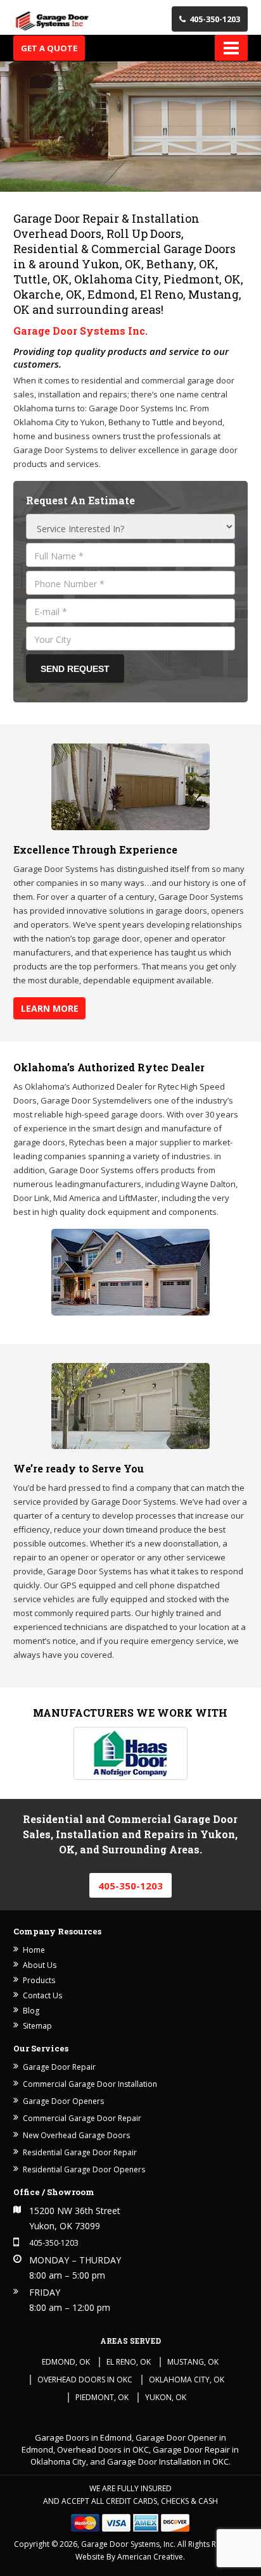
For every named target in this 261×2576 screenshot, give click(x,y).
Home (34, 1950)
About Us (40, 1965)
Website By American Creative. (130, 2557)
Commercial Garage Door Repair (82, 2118)
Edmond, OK (66, 2362)
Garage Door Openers (63, 2101)
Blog (31, 2011)
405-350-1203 (215, 19)
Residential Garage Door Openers (84, 2169)
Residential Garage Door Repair (80, 2152)
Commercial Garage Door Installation (90, 2084)
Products (39, 1980)
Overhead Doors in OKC (85, 2380)
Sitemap (37, 2026)
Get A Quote (49, 48)
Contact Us (42, 1995)
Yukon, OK (166, 2397)
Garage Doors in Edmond (83, 2437)
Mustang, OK (193, 2362)
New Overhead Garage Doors (76, 2135)
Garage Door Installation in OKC (168, 2461)
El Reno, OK (129, 2362)
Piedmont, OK (102, 2397)
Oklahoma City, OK (187, 2380)
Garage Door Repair (59, 2067)
